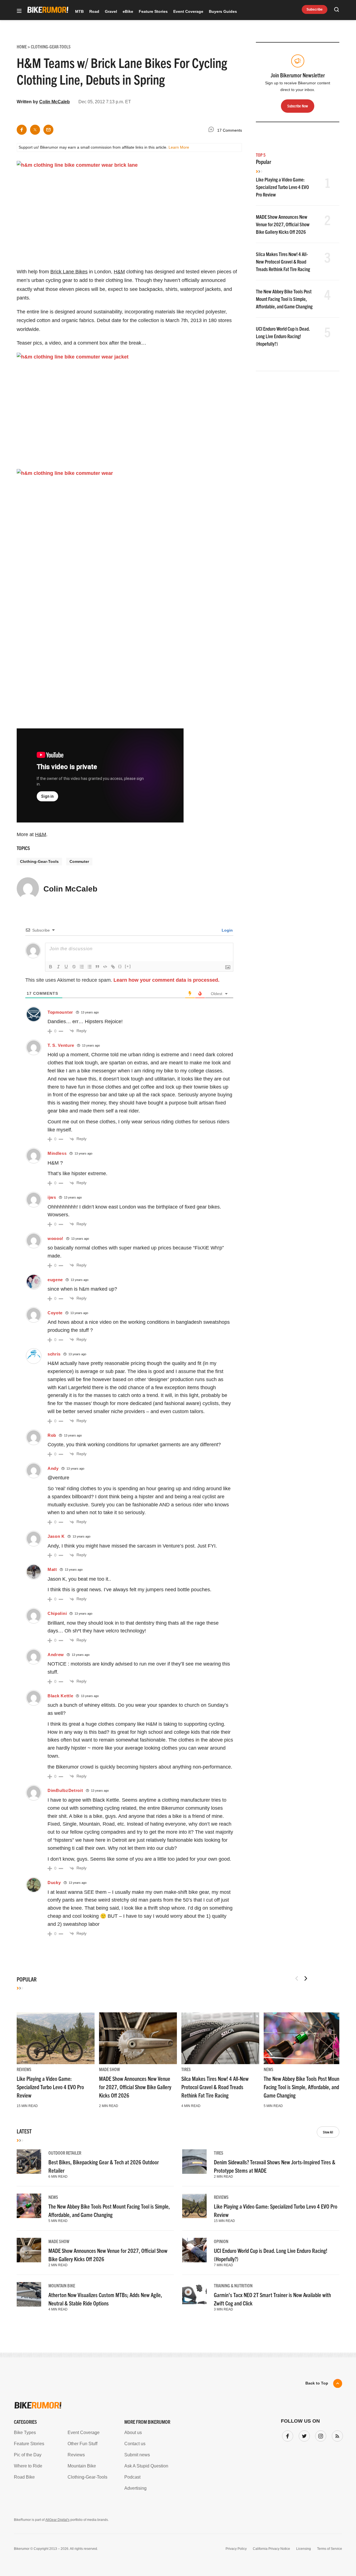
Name (107, 1293)
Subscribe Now (178, 1323)
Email (107, 1266)
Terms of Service (146, 1340)
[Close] (259, 1224)
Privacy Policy (114, 1340)
